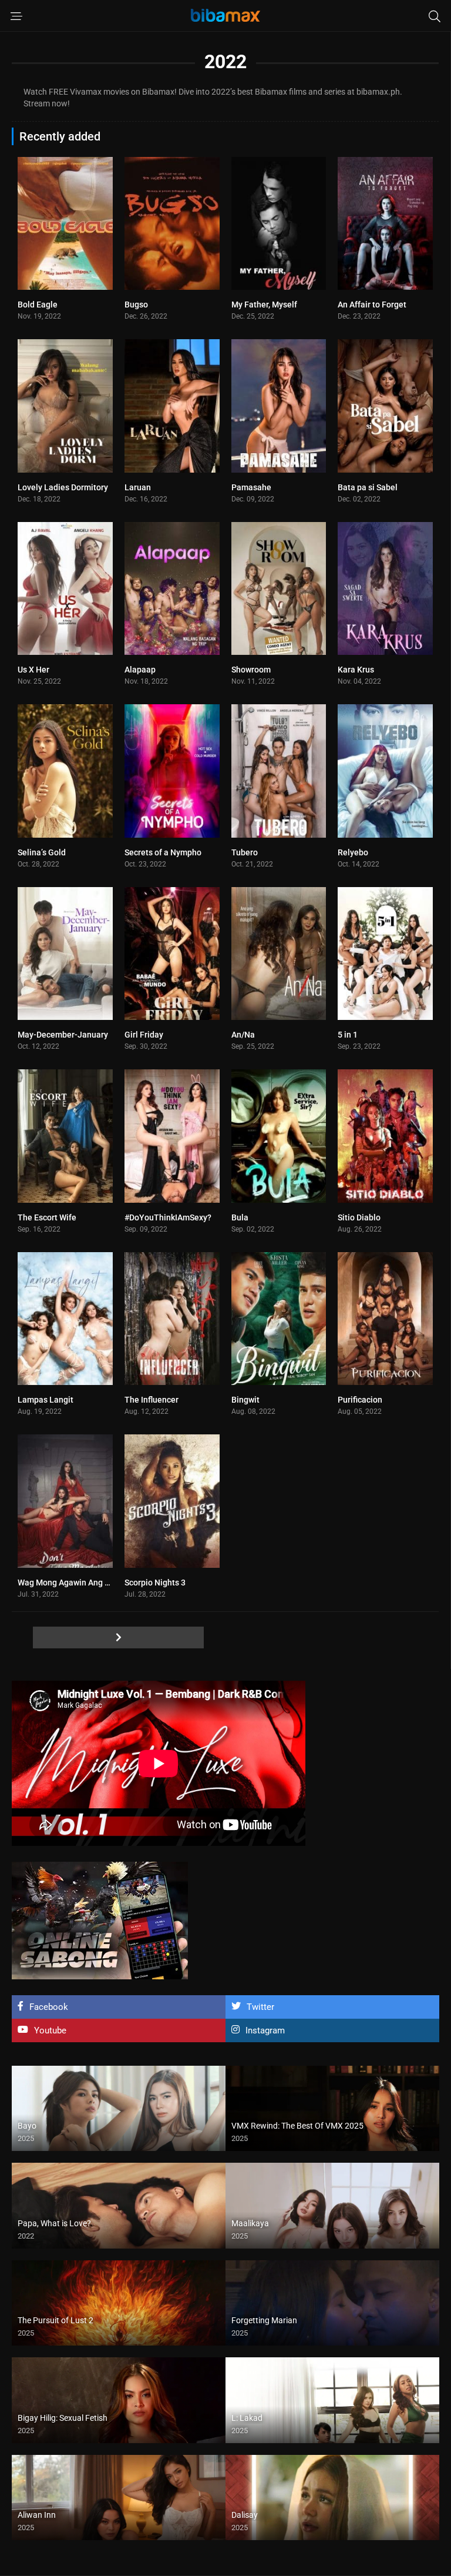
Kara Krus (356, 670)
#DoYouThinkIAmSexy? (168, 1217)
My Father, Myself (264, 305)
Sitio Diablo (359, 1217)
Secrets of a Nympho (163, 852)
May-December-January (63, 1035)
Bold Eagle (38, 305)
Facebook (49, 2007)
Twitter (260, 2007)
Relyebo (353, 852)
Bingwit (245, 1400)
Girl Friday (144, 1035)
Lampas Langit (46, 1400)
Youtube (50, 2030)
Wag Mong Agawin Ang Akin (69, 1583)
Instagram (265, 2030)
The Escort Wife (47, 1217)
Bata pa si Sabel (368, 487)
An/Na (243, 1035)
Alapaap (140, 670)
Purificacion (360, 1400)
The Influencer (152, 1400)
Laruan (138, 487)
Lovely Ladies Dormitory (63, 487)
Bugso (136, 305)
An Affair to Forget (372, 305)
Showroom (251, 670)
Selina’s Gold (42, 852)
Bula (240, 1217)
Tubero (245, 852)
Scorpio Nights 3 (155, 1583)
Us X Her (33, 670)
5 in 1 (348, 1035)
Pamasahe (251, 487)
